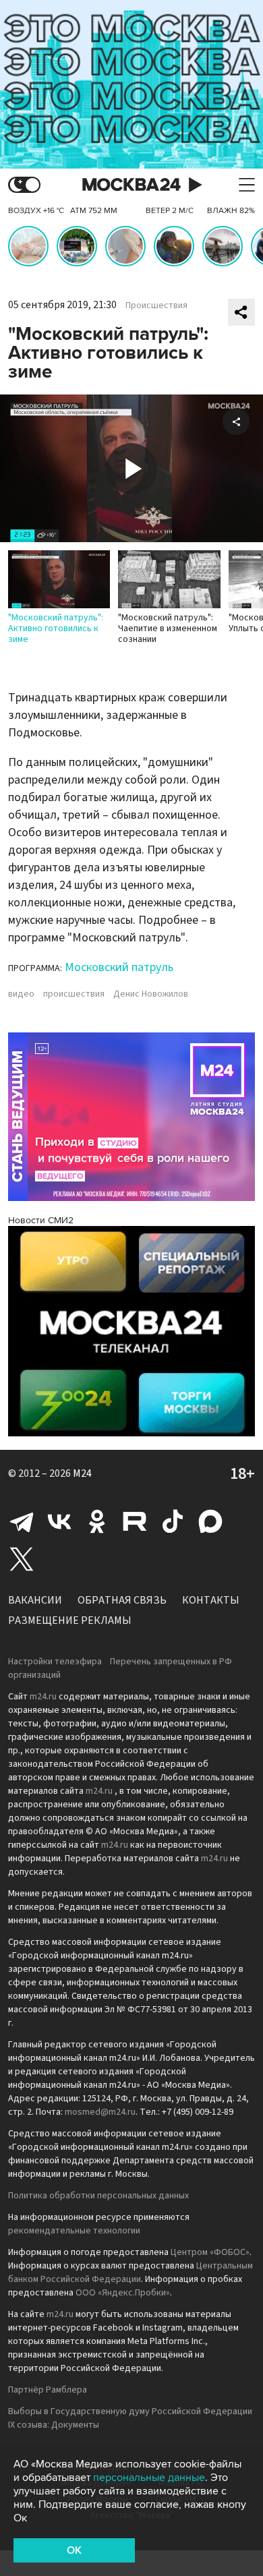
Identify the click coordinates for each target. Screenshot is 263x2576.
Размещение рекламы (70, 1620)
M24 (82, 1473)
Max (210, 1521)
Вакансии (35, 1600)
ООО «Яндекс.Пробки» (123, 2293)
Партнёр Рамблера (48, 2390)
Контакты (211, 1600)
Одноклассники (97, 1521)
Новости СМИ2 (41, 1220)
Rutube (135, 1521)
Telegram (22, 1521)
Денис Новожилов (151, 994)
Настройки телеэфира (55, 1662)
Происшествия (156, 305)
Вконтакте (59, 1521)
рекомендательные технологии (74, 2231)
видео (21, 994)
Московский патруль (119, 967)
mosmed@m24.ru (100, 2112)
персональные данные (149, 2478)
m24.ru (43, 1697)
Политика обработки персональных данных (98, 2196)
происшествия (74, 994)
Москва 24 (131, 185)
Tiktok (173, 1521)
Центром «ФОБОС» (210, 2252)
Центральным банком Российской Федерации (130, 2273)
